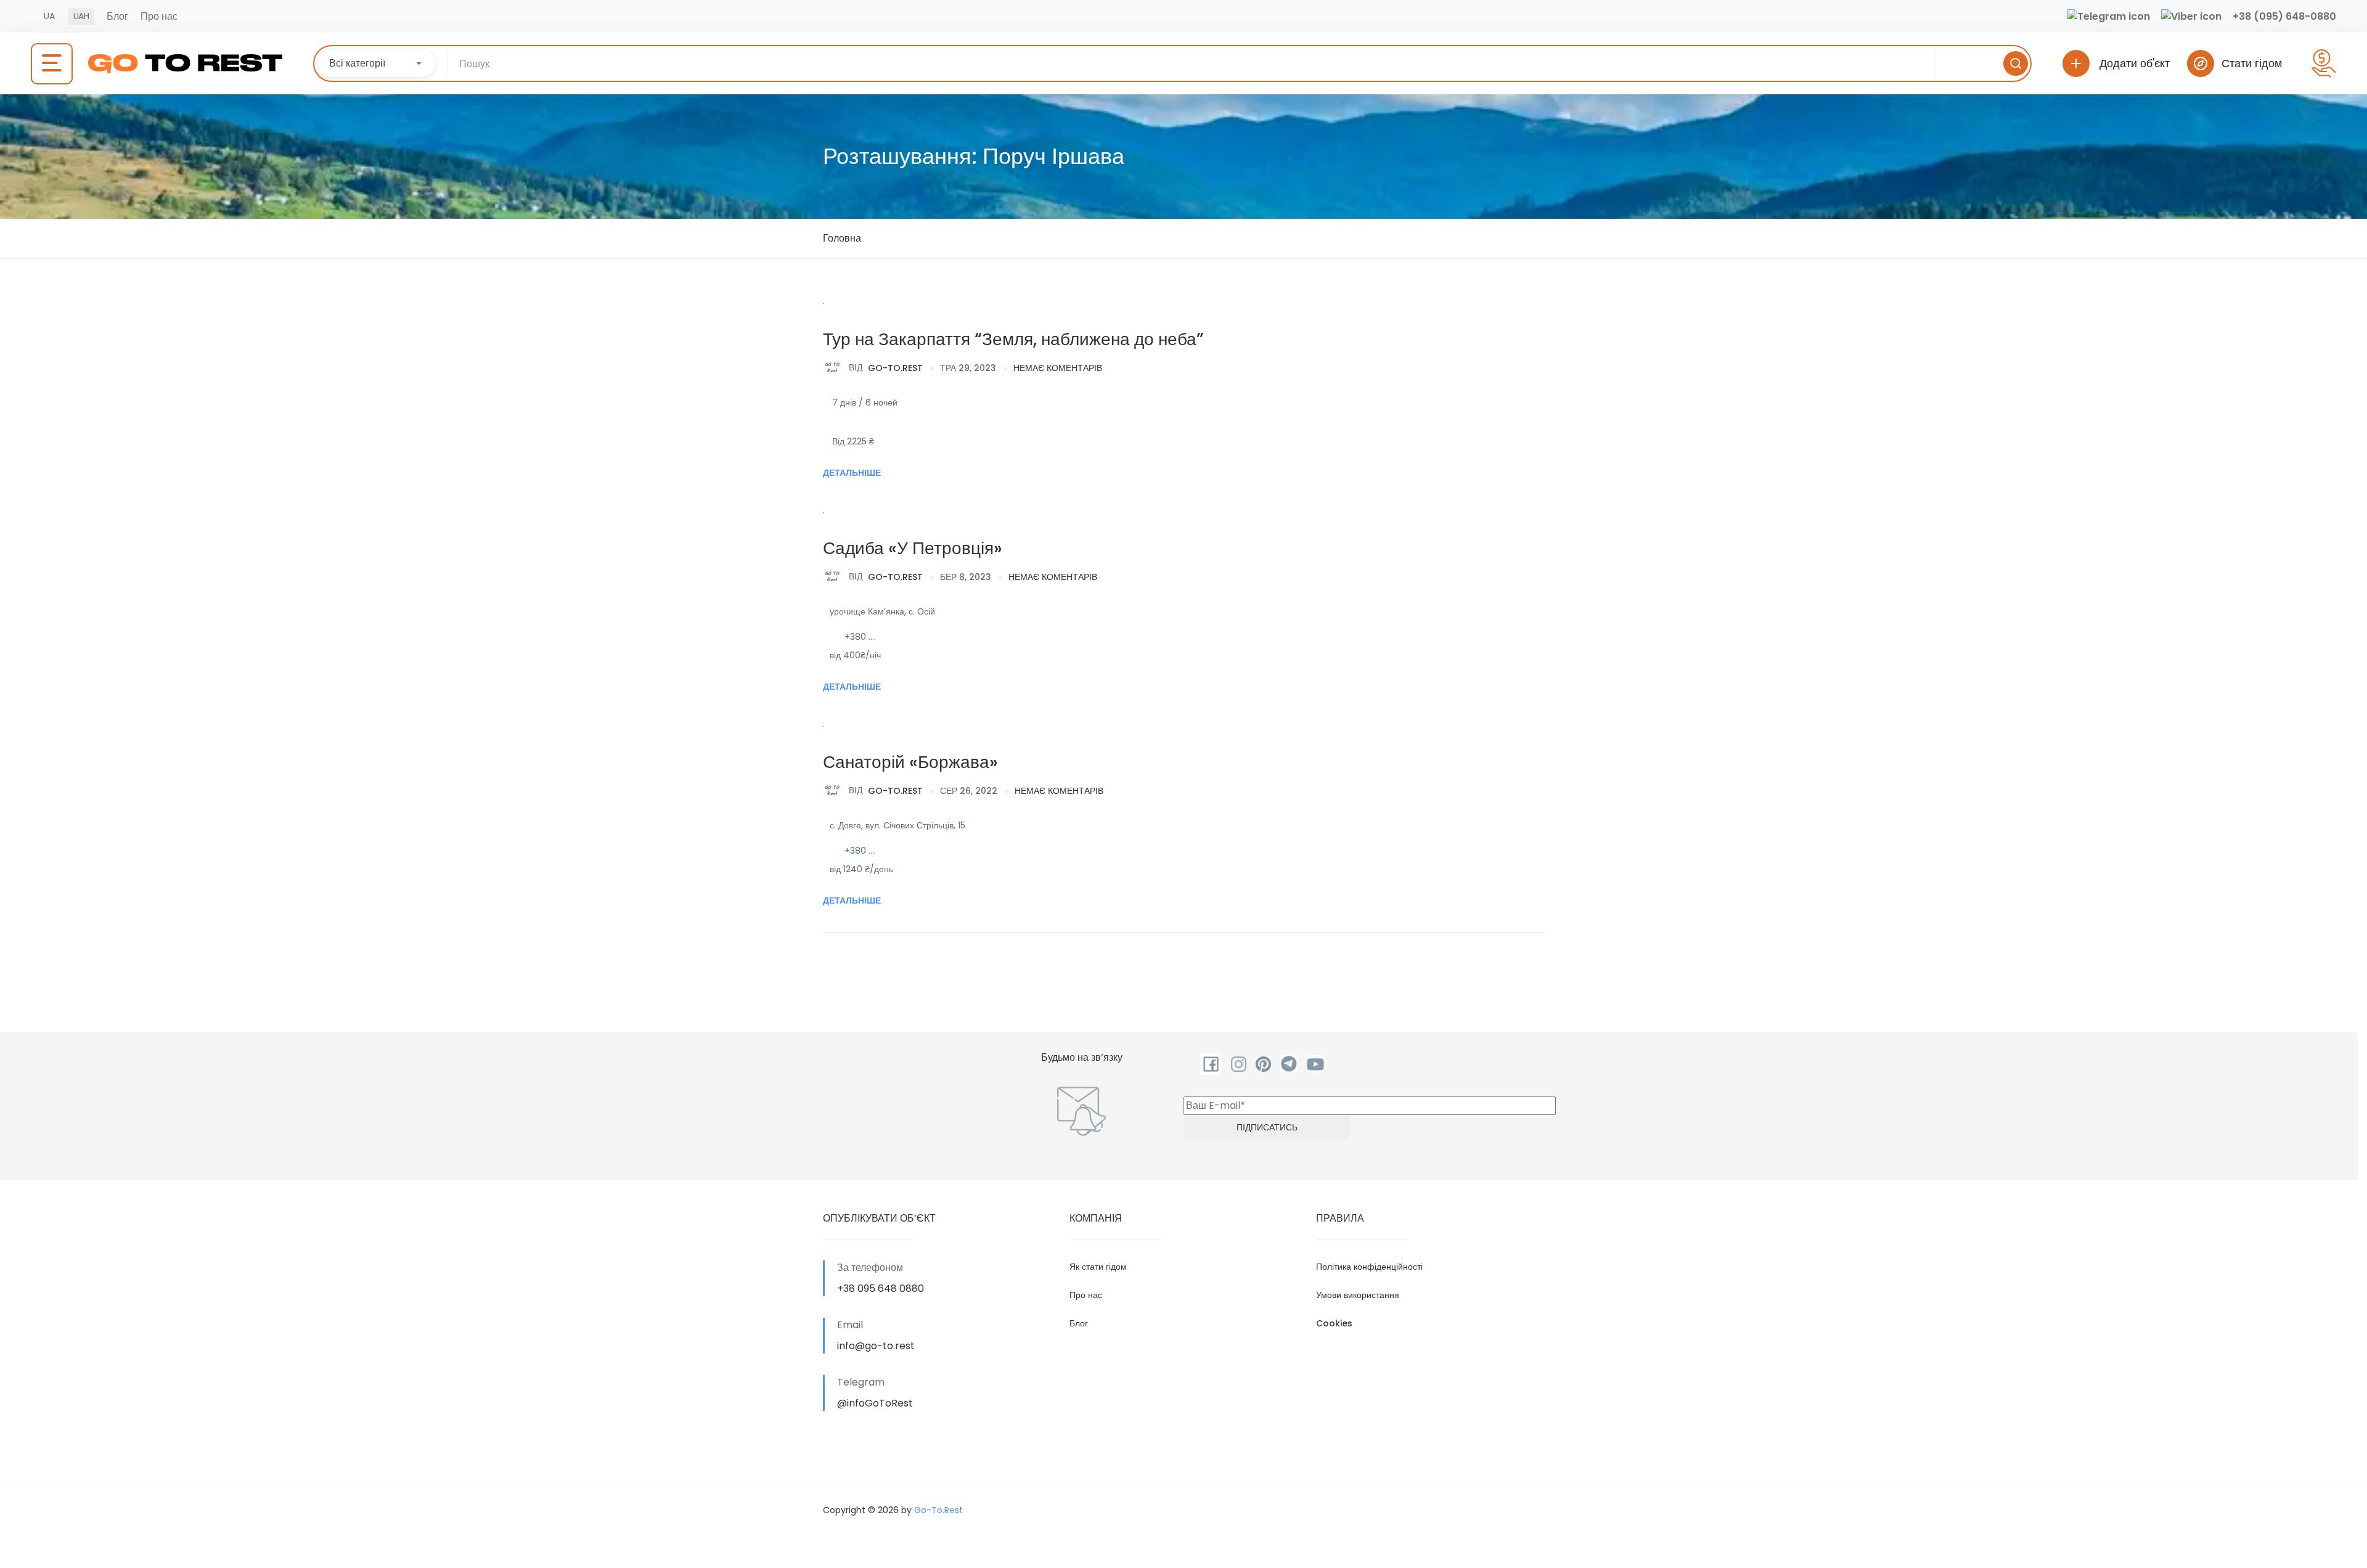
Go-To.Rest (886, 367)
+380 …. (860, 637)
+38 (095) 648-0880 (2284, 16)
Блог (117, 16)
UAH (81, 16)
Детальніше (852, 473)
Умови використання (1358, 1295)
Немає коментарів (1058, 368)
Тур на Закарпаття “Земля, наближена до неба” (1013, 339)
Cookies (1334, 1323)
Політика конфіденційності (1369, 1267)
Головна (842, 238)
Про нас (159, 16)
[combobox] (377, 63)
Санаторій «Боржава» (910, 762)
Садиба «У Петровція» (913, 548)
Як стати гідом (1098, 1267)
